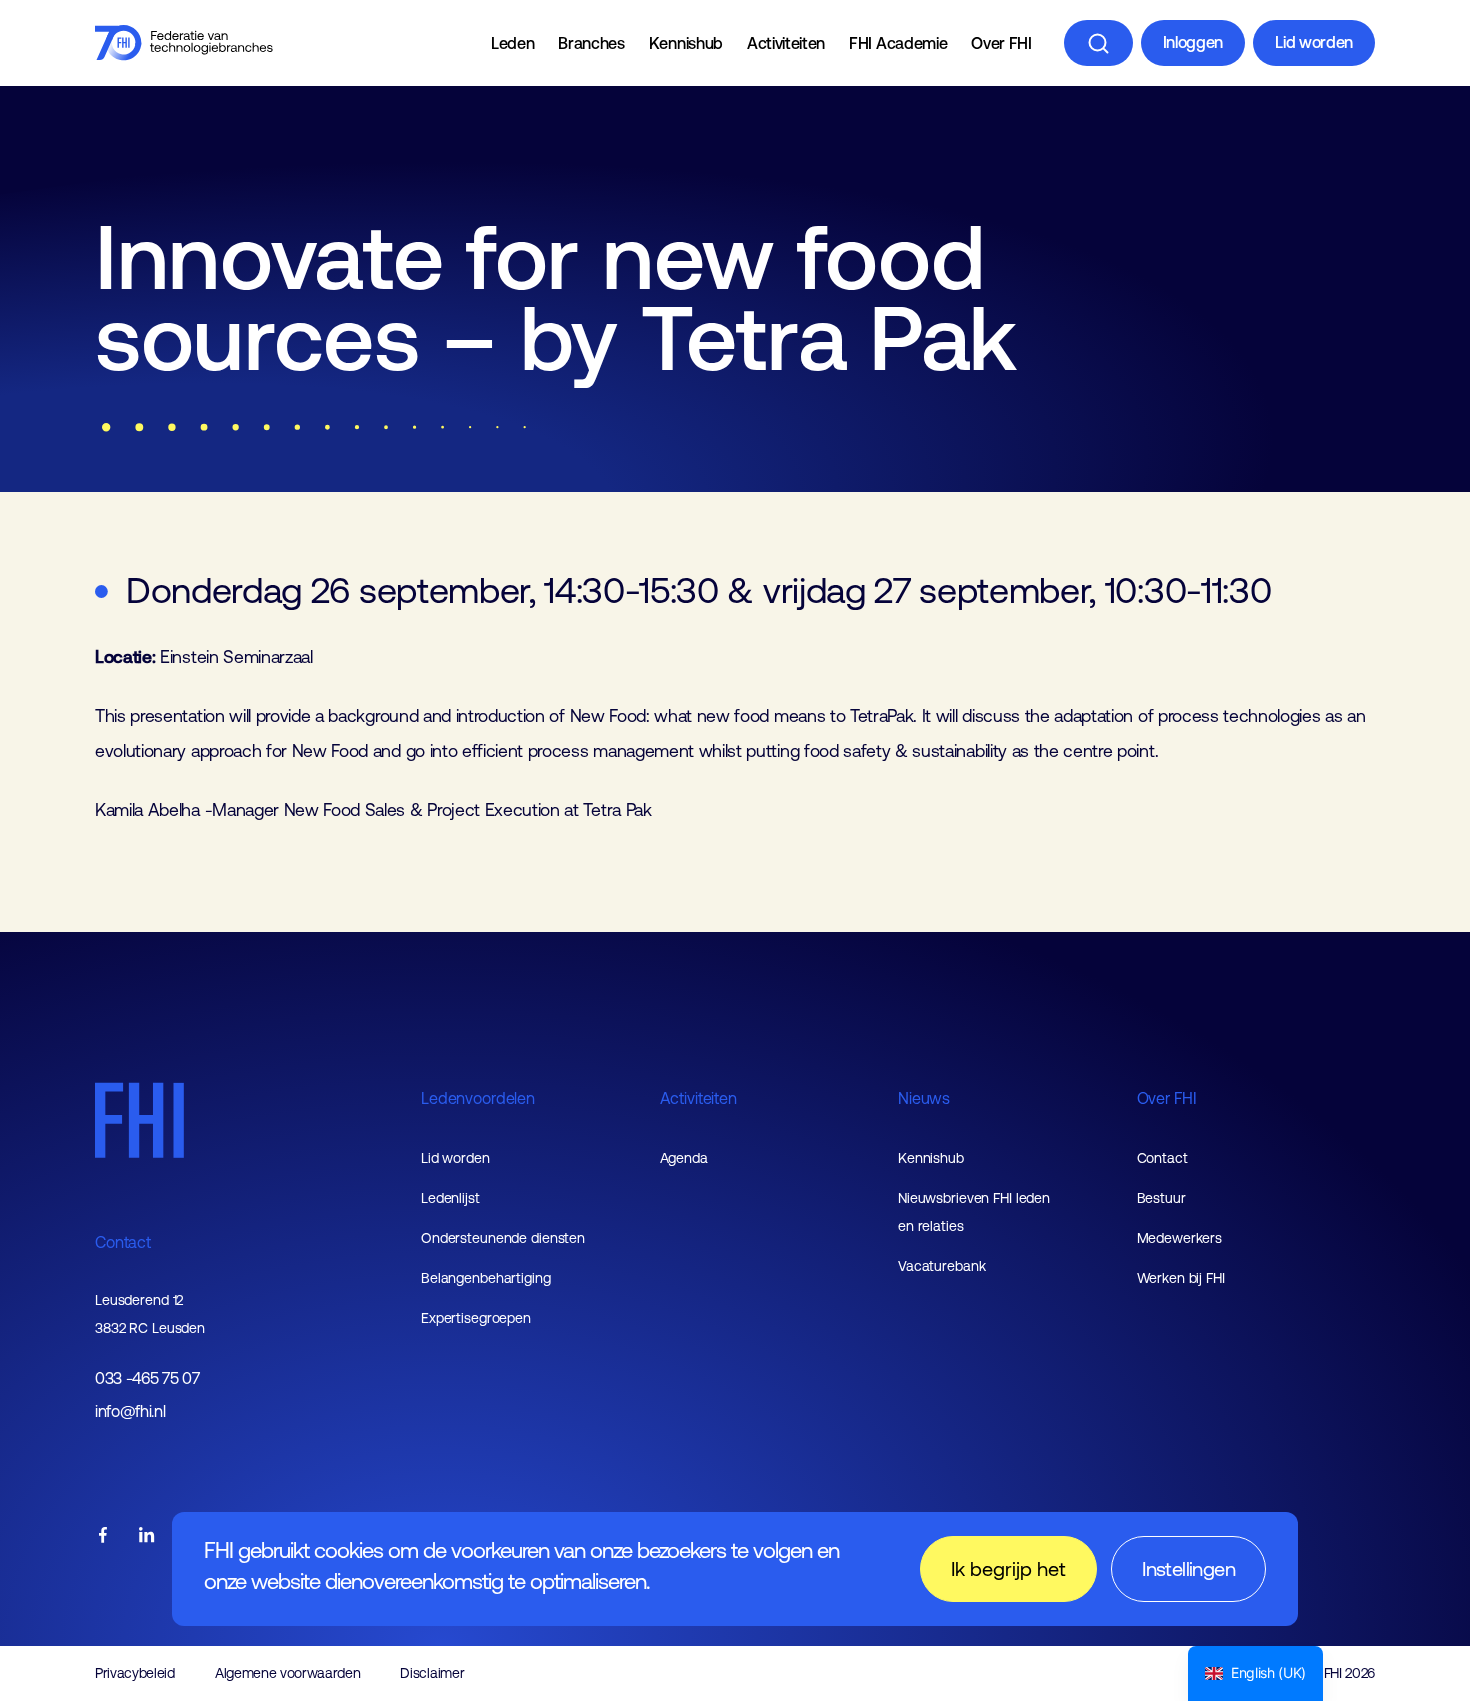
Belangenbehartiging (486, 1278)
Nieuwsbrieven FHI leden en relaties (974, 1212)
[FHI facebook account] (103, 1536)
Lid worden (1314, 42)
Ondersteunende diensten (503, 1238)
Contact (123, 1242)
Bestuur (1161, 1198)
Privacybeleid (135, 1673)
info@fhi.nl (130, 1411)
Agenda (684, 1158)
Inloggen (1193, 42)
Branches (591, 43)
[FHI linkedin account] (147, 1536)
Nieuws (924, 1098)
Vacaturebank (942, 1266)
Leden (512, 43)
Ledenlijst (450, 1198)
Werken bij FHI (1181, 1278)
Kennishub (686, 43)
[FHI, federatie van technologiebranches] (184, 43)
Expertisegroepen (476, 1318)
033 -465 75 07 (147, 1378)
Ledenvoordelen (478, 1098)
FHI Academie (898, 43)
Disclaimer (432, 1673)
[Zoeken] (1098, 43)
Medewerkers (1180, 1238)
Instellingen (1188, 1568)
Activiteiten (786, 43)
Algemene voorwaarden (288, 1673)
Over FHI (1001, 43)
